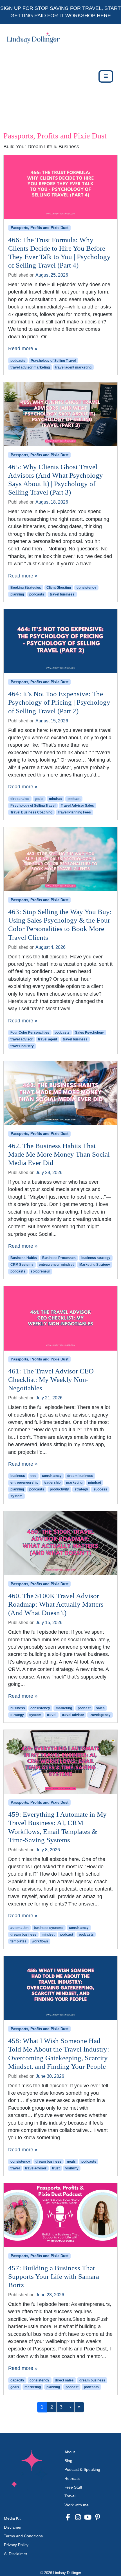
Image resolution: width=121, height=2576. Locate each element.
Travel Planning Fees (74, 812)
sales (100, 1708)
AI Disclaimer (16, 2554)
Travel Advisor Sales (77, 806)
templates (18, 1941)
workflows (40, 1941)
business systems (49, 1928)
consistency (86, 588)
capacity (17, 2380)
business (18, 1476)
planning (17, 594)
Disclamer (13, 2527)
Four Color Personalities (30, 1033)
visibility (72, 2168)
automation (19, 1928)
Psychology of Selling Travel (53, 361)
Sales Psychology (89, 1033)
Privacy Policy (16, 2545)
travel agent (48, 1039)
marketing (74, 1483)
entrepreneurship (24, 1483)
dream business (80, 1476)
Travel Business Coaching (31, 812)
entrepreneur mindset (56, 1265)
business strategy (96, 1258)
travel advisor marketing (30, 367)
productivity (59, 1489)
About (70, 2452)
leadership (52, 1483)
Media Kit (12, 2518)
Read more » (23, 349)
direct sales (20, 799)
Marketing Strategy (95, 1265)
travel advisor (22, 1039)
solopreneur (40, 1271)
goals (39, 799)
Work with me (77, 2505)
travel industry (22, 1046)
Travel (70, 2496)
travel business (62, 594)
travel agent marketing (73, 367)
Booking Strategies (26, 588)
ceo (33, 1476)
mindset (55, 799)
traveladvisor (36, 2168)
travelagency (100, 1715)
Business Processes (59, 1258)
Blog (68, 2461)
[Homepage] (32, 76)
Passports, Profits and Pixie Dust (40, 228)
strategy (81, 1489)
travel (52, 1715)
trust (56, 2168)
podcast (74, 799)
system (16, 1496)
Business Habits (24, 1258)
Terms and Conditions (23, 2536)
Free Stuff (73, 2487)
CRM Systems (22, 1265)
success (100, 1489)
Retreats (72, 2478)
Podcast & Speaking (82, 2469)
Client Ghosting (59, 588)
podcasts (18, 361)
